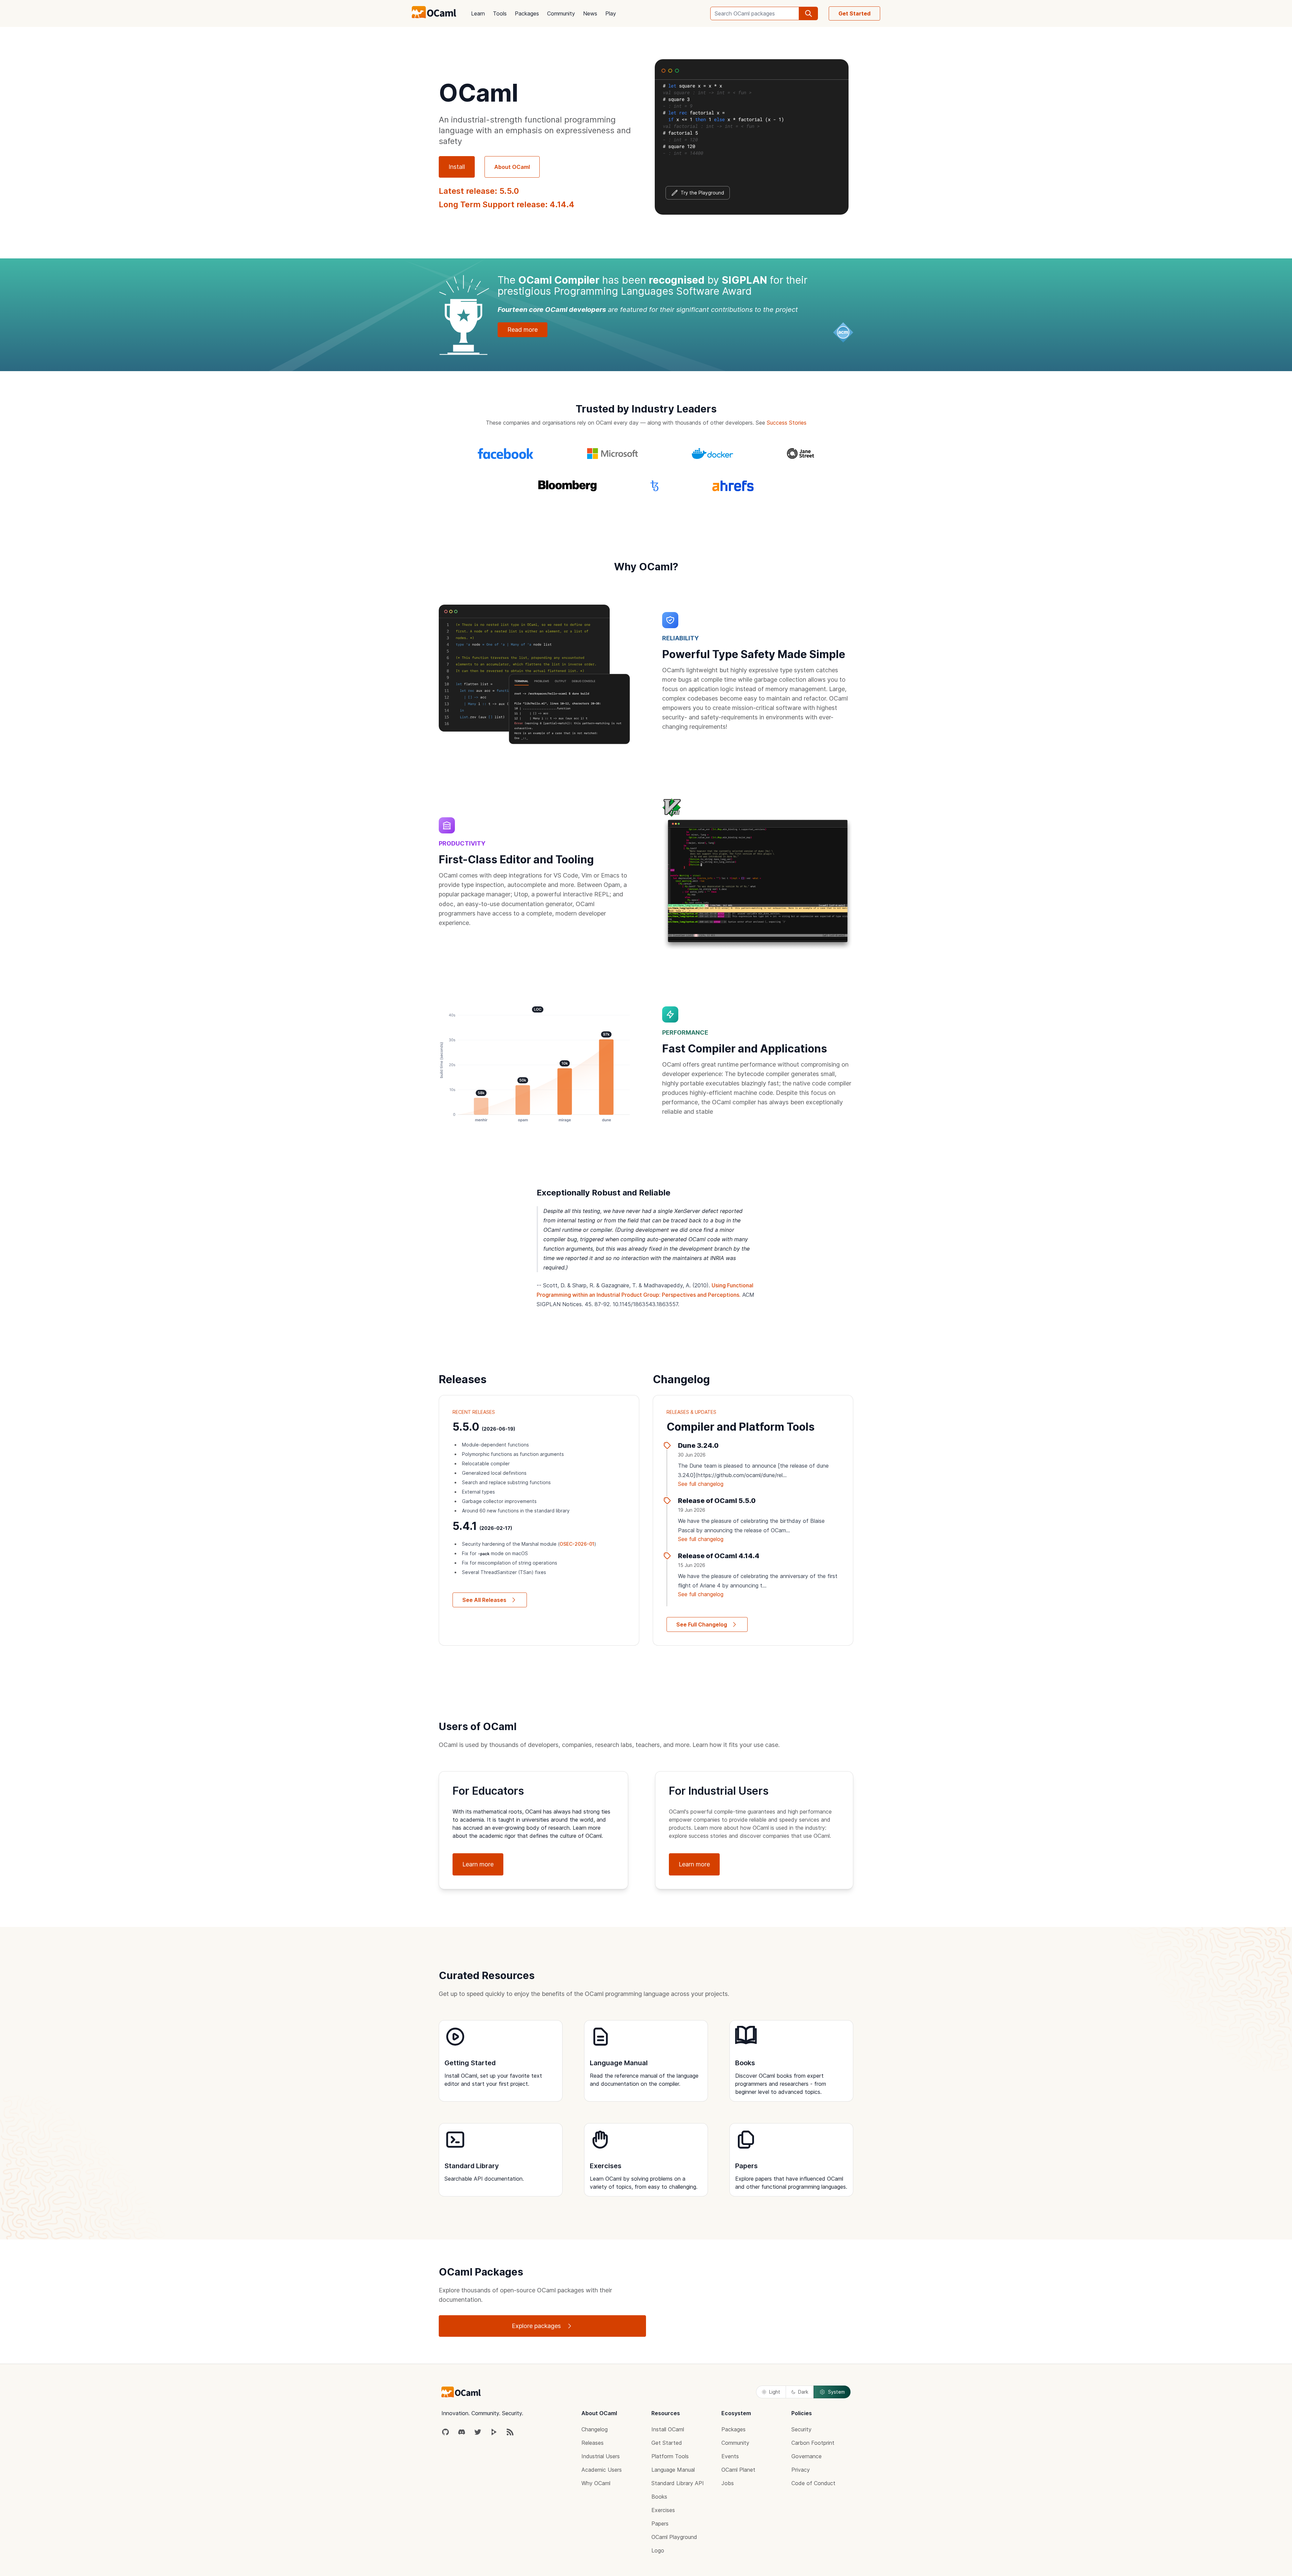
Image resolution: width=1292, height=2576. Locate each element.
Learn (478, 13)
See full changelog (701, 1484)
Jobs (728, 2483)
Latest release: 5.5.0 (479, 191)
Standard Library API (678, 2483)
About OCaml (512, 167)
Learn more (478, 1864)
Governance (806, 2456)
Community (561, 13)
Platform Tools (670, 2456)
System (836, 2392)
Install (457, 167)
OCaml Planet (738, 2470)
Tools (500, 13)
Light (775, 2392)
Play (611, 13)
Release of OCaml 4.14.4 (719, 1556)
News (590, 13)
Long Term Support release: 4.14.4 (507, 204)
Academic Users (602, 2470)
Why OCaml (596, 2483)
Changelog (595, 2429)
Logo (658, 2550)
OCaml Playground (674, 2537)
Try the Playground (702, 193)
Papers (660, 2524)
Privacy (801, 2470)
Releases (593, 2443)
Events (730, 2456)
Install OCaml (668, 2429)
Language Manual (673, 2470)
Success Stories (787, 423)
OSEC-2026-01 (577, 1544)
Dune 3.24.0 (698, 1445)
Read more (523, 330)
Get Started (854, 13)
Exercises (663, 2510)
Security (801, 2429)
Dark (803, 2392)
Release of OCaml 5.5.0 (717, 1501)
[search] (809, 13)
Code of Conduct (813, 2483)
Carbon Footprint (813, 2443)
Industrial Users (601, 2456)
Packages (527, 13)
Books (659, 2497)
